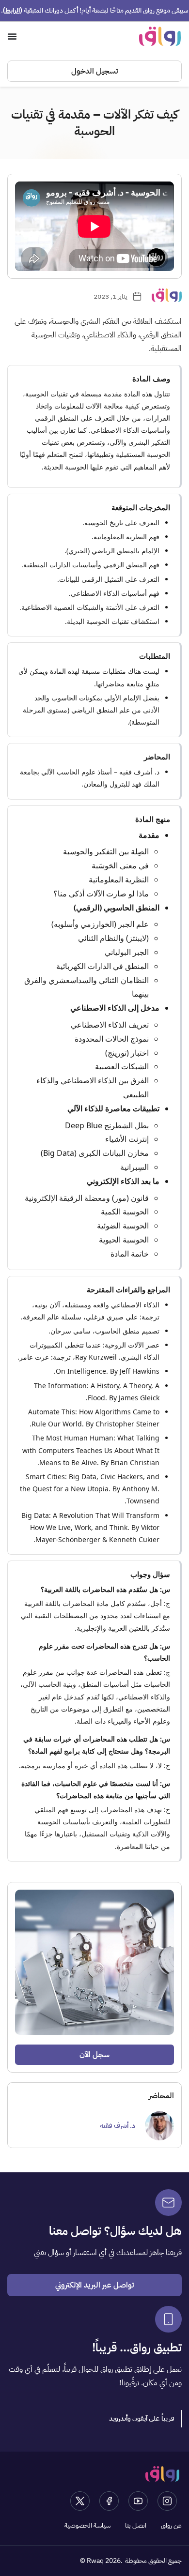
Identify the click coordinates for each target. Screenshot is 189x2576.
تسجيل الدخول (94, 71)
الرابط (13, 10)
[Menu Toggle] (12, 36)
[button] (142, 2419)
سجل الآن (94, 2055)
